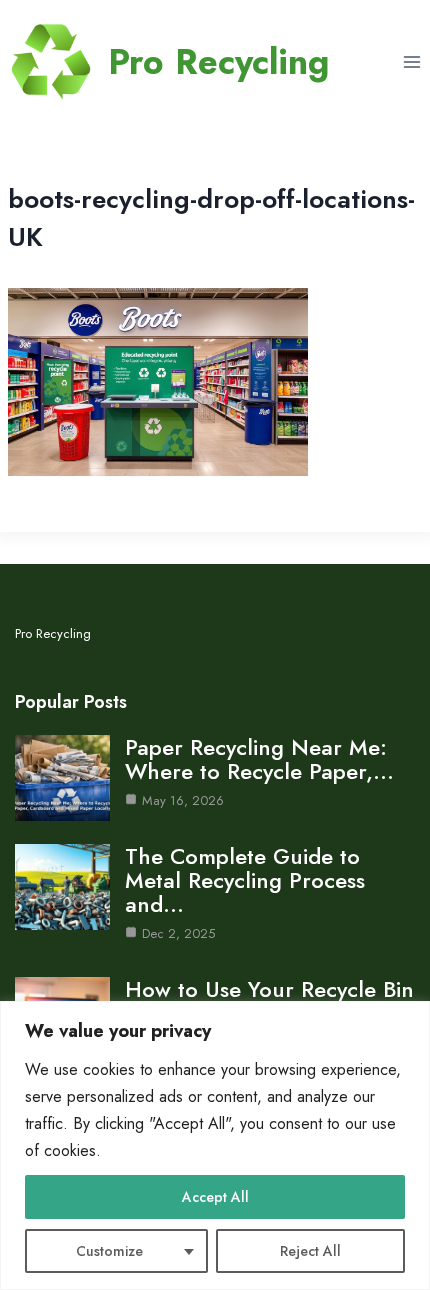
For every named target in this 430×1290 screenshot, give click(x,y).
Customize (109, 1251)
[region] (215, 1145)
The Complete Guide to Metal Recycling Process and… (245, 880)
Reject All (310, 1251)
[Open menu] (411, 61)
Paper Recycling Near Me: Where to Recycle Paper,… (259, 759)
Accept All (215, 1197)
